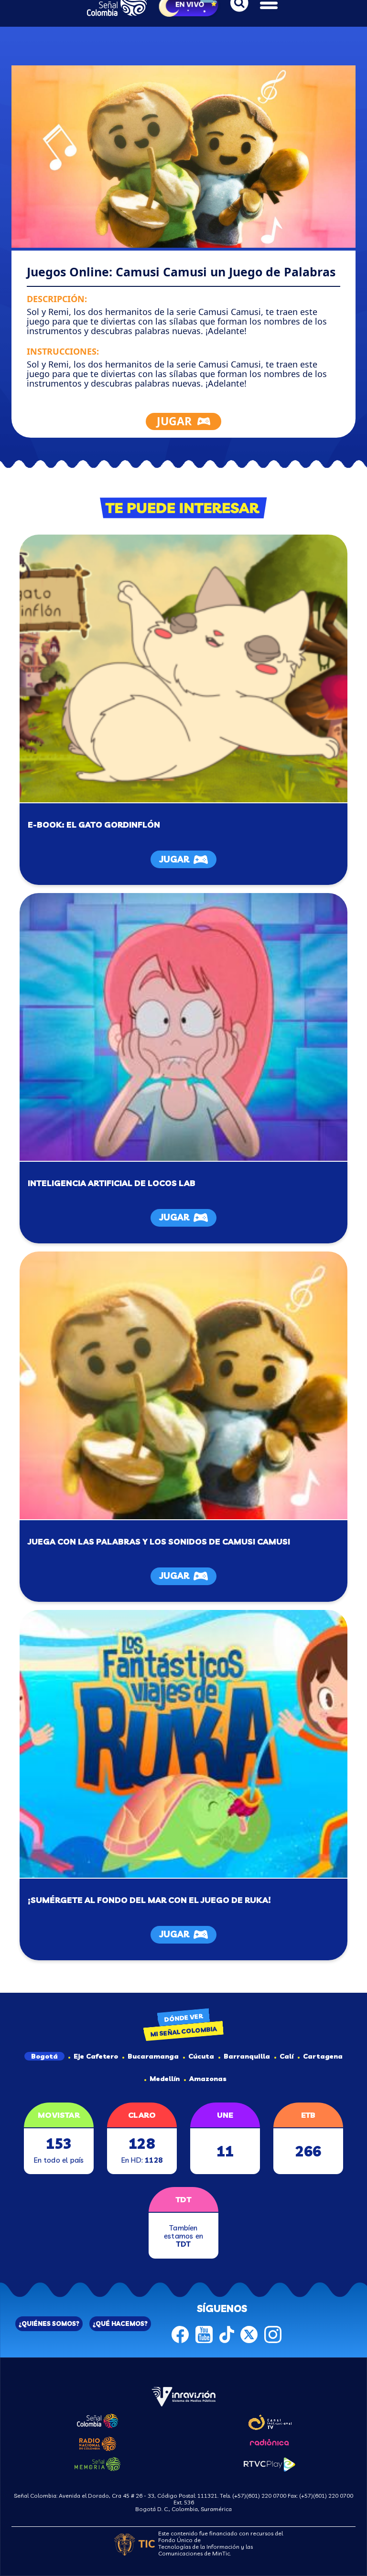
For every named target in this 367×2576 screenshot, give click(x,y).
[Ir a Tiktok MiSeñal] (227, 2334)
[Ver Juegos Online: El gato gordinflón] (183, 668)
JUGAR (174, 421)
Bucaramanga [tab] (153, 2056)
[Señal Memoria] (97, 2463)
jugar (174, 859)
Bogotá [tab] (44, 2056)
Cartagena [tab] (323, 2056)
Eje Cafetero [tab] (96, 2056)
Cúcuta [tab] (201, 2056)
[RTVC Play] (270, 2463)
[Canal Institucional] (270, 2421)
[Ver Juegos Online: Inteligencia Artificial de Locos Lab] (183, 1027)
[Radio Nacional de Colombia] (98, 2442)
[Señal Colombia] (97, 2420)
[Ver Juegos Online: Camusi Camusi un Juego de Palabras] (183, 1385)
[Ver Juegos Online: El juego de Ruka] (183, 1744)
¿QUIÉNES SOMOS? (49, 2324)
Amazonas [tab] (208, 2079)
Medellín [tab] (165, 2079)
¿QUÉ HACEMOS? (120, 2324)
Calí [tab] (286, 2056)
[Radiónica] (270, 2441)
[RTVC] (184, 2396)
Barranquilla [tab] (247, 2056)
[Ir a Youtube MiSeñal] (204, 2334)
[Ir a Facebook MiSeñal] (180, 2334)
